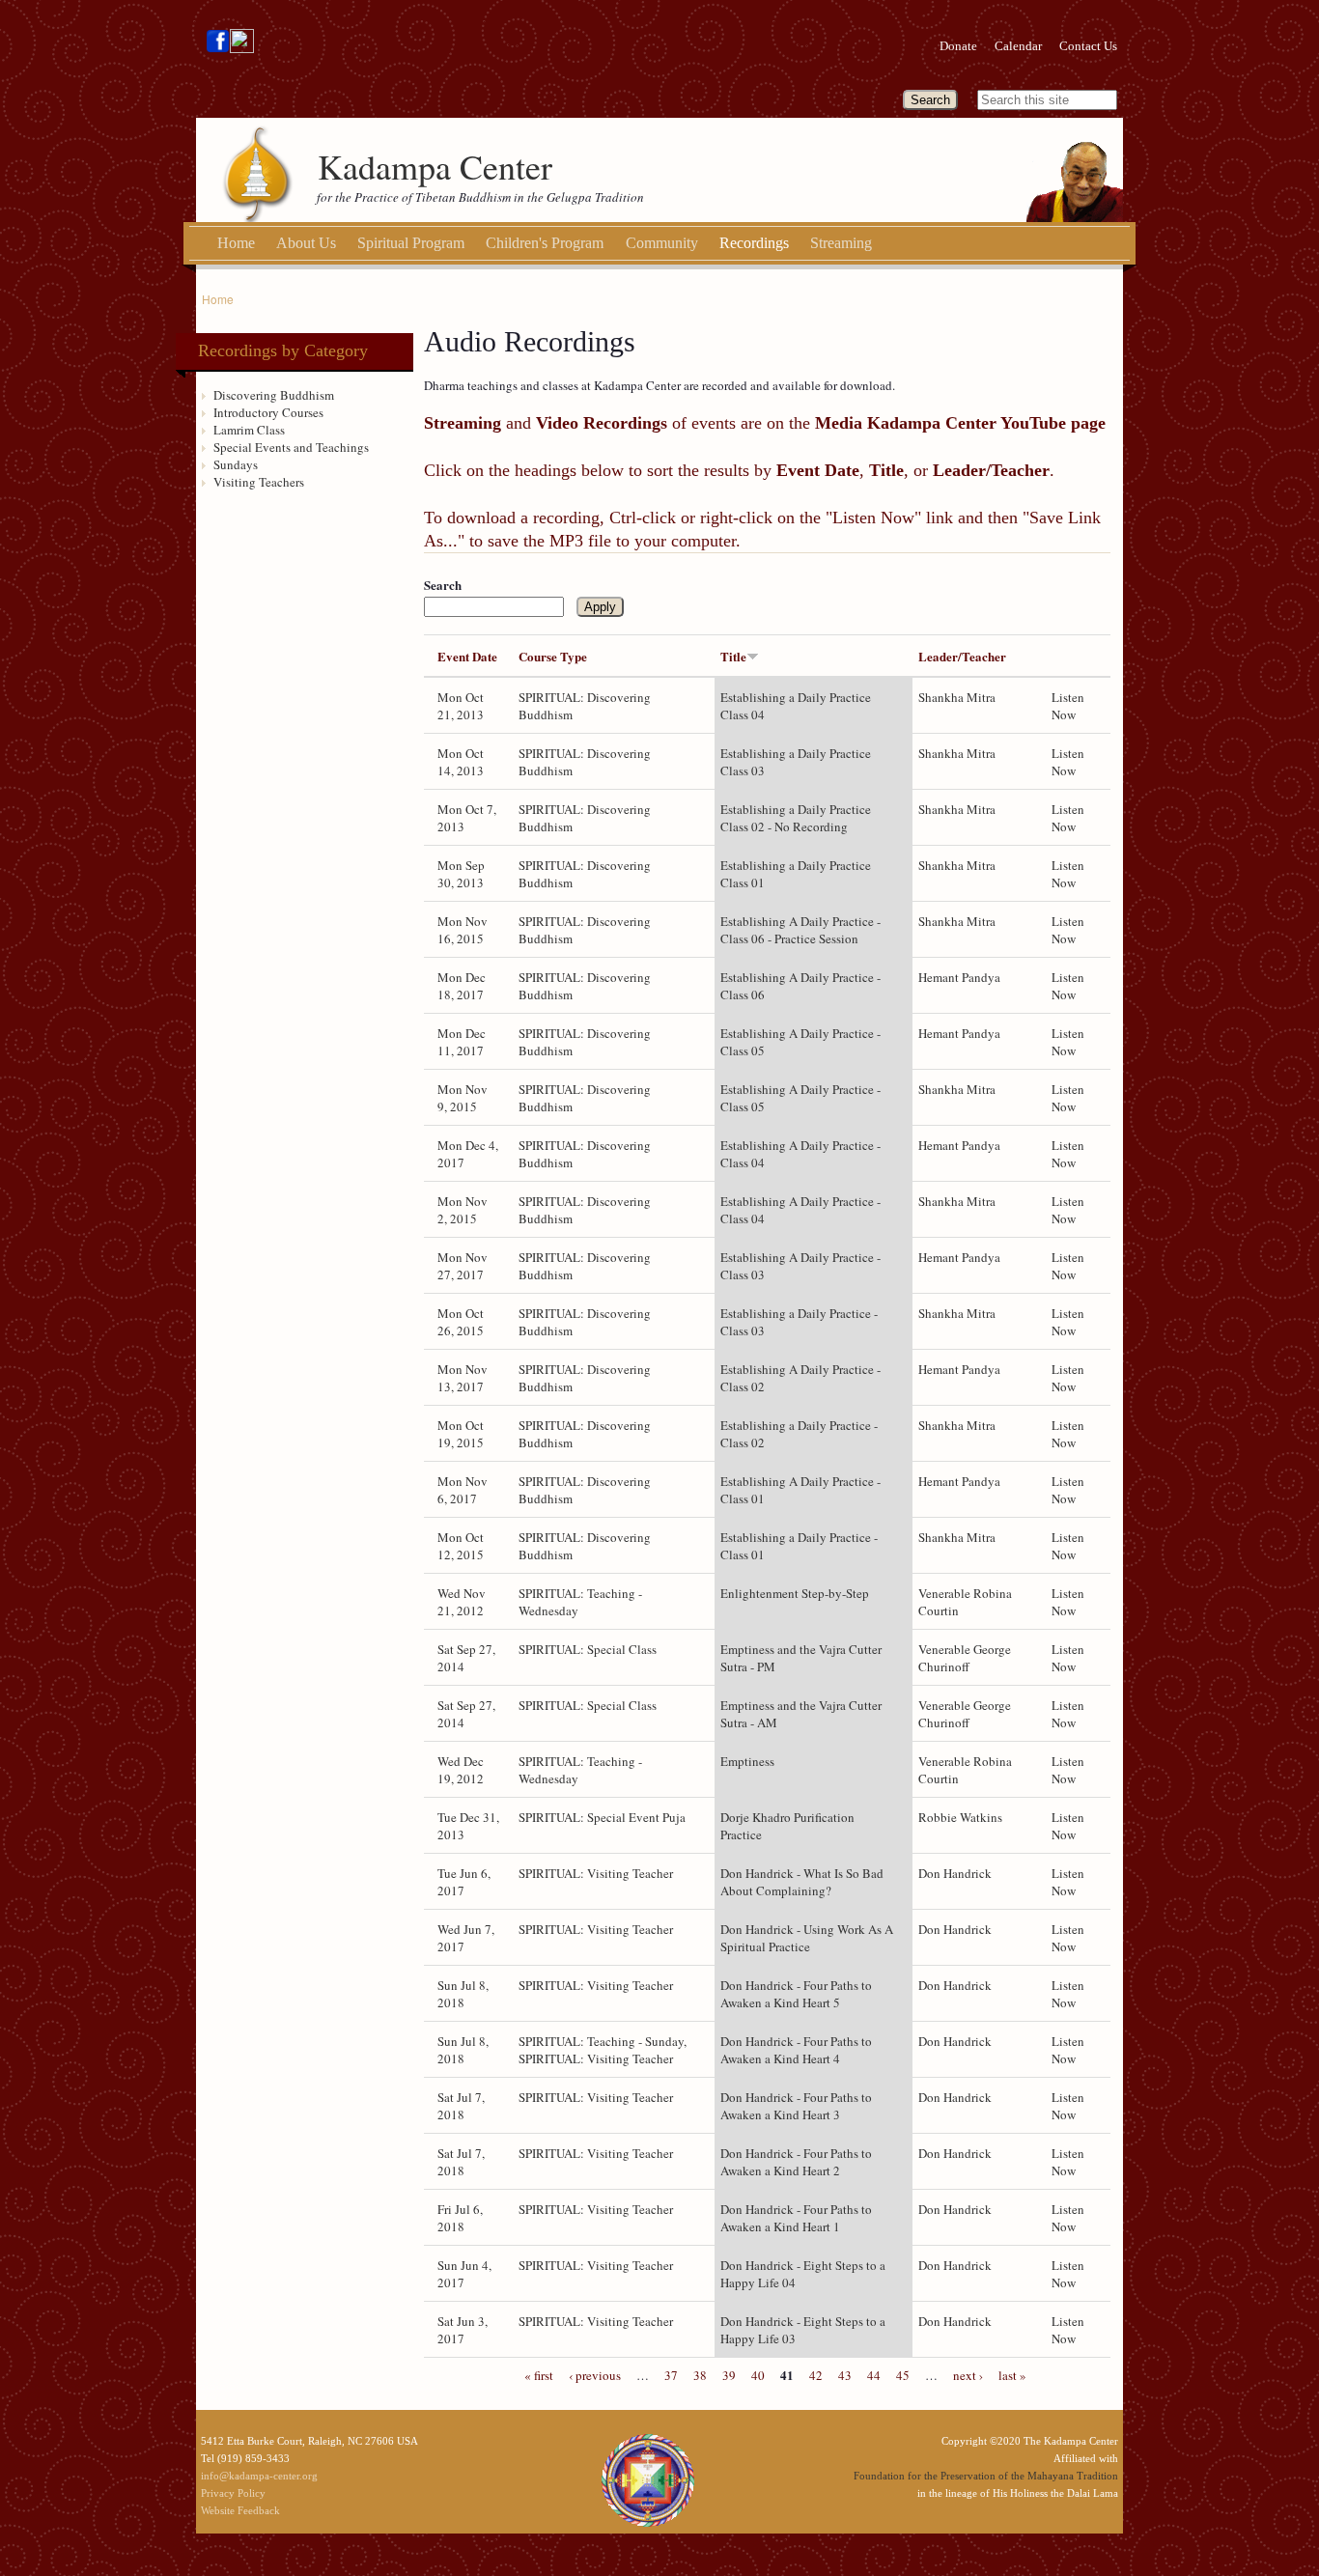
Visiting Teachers (259, 482)
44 (874, 2375)
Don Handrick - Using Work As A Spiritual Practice (807, 1938)
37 (671, 2375)
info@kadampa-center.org (259, 2476)
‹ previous (595, 2375)
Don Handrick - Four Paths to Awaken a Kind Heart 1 (796, 2218)
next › (968, 2375)
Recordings (754, 243)
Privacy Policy (233, 2493)
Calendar (1018, 46)
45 (903, 2375)
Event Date (467, 656)
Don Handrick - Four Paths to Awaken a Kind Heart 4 (796, 2050)
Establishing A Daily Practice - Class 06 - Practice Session (800, 930)
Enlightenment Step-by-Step (795, 1593)
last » (1012, 2375)
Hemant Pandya (959, 977)
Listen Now (1068, 706)
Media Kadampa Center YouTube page (960, 423)
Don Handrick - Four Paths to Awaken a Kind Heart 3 (796, 2106)
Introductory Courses (268, 412)
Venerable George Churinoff (965, 1658)
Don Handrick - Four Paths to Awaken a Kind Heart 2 (796, 2162)
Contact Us (1088, 46)
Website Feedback (240, 2510)
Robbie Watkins (960, 1817)
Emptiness (747, 1761)
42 (816, 2375)
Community (662, 243)
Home (236, 243)
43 (845, 2375)
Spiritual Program (411, 243)
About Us (306, 243)
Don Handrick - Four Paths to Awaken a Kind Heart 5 (796, 1994)
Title (733, 656)
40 (758, 2375)
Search (443, 585)
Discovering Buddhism (274, 395)
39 (729, 2375)
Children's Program (545, 243)
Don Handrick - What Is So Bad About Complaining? (802, 1882)
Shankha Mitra (957, 697)
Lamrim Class (249, 430)
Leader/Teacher (962, 656)
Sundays (236, 464)
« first (539, 2375)
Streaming (841, 243)
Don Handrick (955, 1873)
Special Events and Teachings (291, 447)
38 (700, 2375)
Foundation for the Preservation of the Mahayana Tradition (986, 2476)
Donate (958, 46)
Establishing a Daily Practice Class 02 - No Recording (796, 818)
